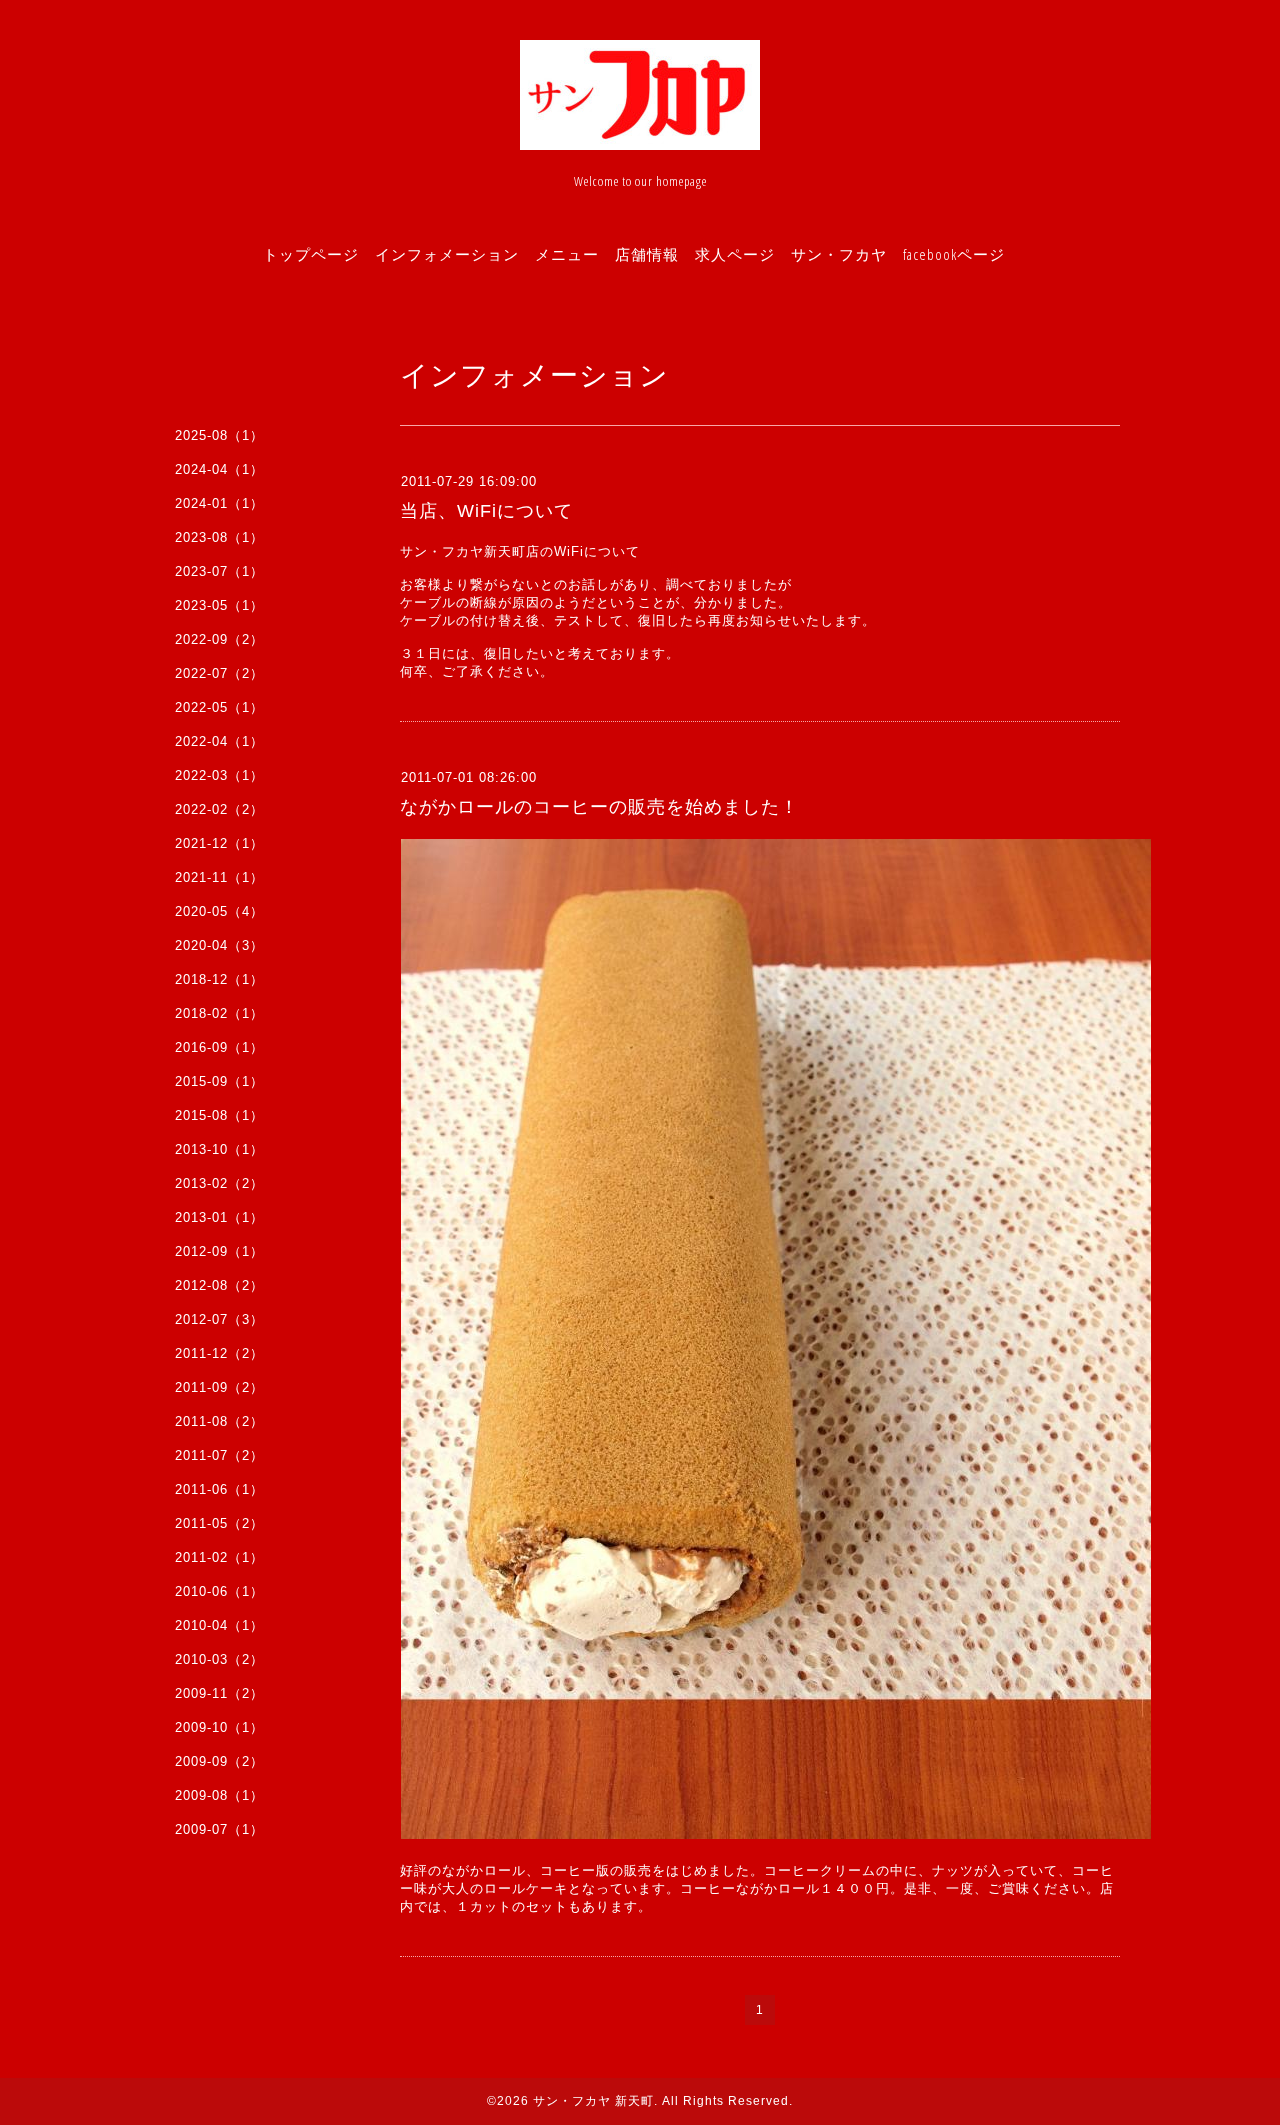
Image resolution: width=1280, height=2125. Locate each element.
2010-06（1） (219, 1591)
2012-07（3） (219, 1319)
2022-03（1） (219, 775)
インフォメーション (447, 254)
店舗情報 (647, 254)
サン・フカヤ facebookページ (898, 254)
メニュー (567, 254)
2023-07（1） (219, 571)
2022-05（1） (219, 707)
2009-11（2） (219, 1693)
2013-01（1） (219, 1217)
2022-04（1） (219, 741)
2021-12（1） (219, 843)
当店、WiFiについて (486, 511)
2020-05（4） (219, 911)
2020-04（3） (219, 945)
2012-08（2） (219, 1285)
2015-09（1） (219, 1081)
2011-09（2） (219, 1387)
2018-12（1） (219, 979)
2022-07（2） (219, 673)
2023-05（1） (219, 605)
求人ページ (735, 254)
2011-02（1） (219, 1557)
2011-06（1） (219, 1489)
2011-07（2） (219, 1455)
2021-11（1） (219, 877)
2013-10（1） (219, 1149)
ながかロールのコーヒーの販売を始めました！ (599, 807)
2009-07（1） (219, 1829)
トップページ (311, 254)
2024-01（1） (219, 503)
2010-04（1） (219, 1625)
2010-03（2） (219, 1659)
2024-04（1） (219, 469)
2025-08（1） (219, 435)
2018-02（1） (219, 1013)
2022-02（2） (219, 809)
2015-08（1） (219, 1115)
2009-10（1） (219, 1727)
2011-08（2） (219, 1421)
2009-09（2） (219, 1761)
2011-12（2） (219, 1353)
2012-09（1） (219, 1251)
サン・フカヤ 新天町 (593, 2101)
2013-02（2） (219, 1183)
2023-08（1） (219, 537)
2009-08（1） (219, 1795)
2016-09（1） (219, 1047)
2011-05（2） (219, 1523)
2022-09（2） (219, 639)
